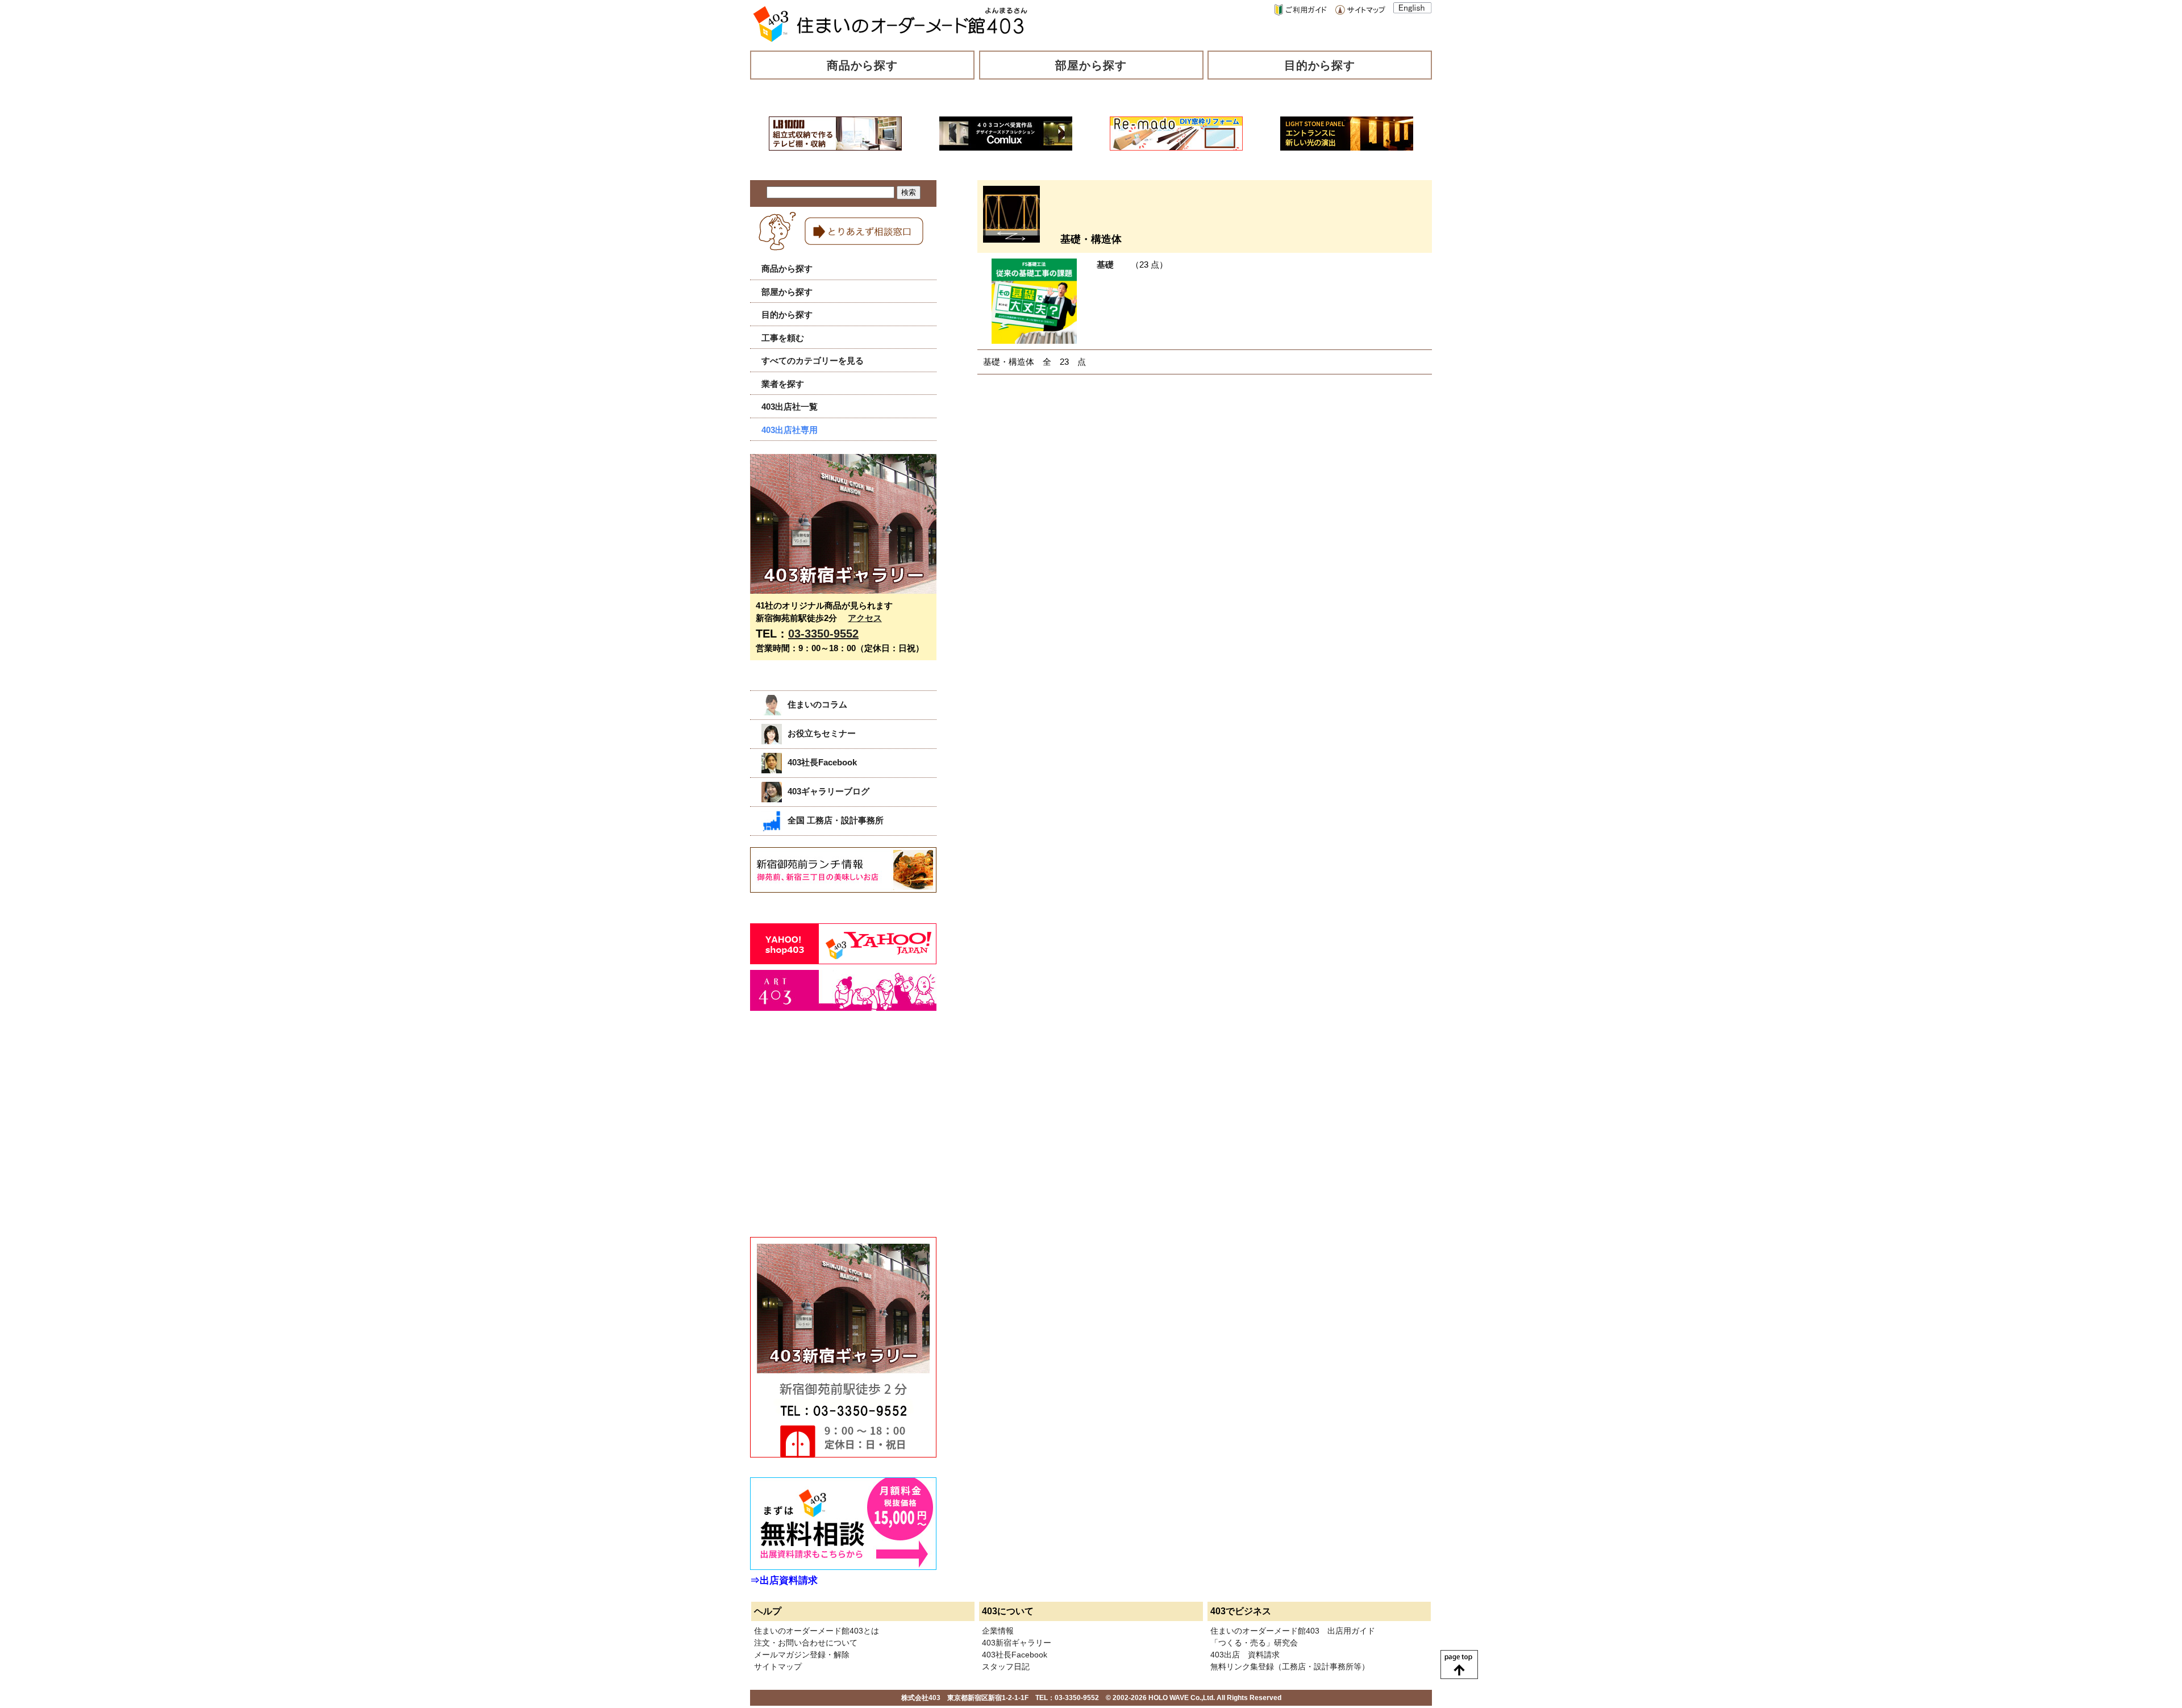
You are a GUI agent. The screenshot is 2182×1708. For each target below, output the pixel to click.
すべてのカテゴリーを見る (813, 361)
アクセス (865, 618)
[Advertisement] (835, 1136)
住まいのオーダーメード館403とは (817, 1631)
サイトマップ (778, 1667)
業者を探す (783, 384)
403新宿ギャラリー (1017, 1643)
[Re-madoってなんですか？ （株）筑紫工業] (1176, 147)
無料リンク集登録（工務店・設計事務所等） (1290, 1667)
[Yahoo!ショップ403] (843, 961)
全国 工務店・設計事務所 (836, 820)
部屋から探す (1091, 65)
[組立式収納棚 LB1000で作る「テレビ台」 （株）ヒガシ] (835, 147)
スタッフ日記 (1006, 1667)
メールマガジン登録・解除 (802, 1655)
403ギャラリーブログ (828, 791)
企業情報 (998, 1631)
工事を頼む (783, 338)
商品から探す (863, 65)
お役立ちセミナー (822, 733)
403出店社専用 (790, 430)
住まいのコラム (817, 704)
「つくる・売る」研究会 (1254, 1643)
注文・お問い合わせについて (806, 1643)
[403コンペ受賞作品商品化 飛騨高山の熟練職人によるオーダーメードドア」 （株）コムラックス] (1006, 147)
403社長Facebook (822, 762)
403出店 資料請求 (1245, 1655)
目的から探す (1320, 65)
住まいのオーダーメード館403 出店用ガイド (1293, 1631)
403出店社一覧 (790, 407)
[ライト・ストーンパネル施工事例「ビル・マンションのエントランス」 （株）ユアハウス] (1347, 147)
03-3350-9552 (823, 634)
